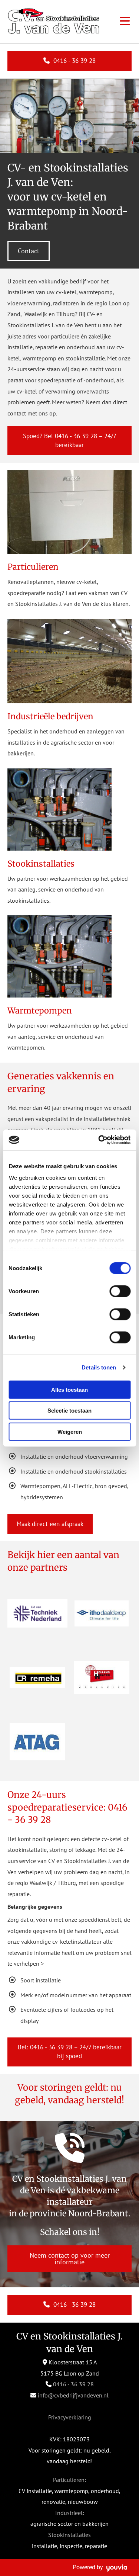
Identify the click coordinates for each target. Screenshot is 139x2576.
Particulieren (33, 567)
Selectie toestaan (69, 1411)
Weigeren (70, 1431)
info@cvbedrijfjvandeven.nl (73, 2395)
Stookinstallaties (41, 864)
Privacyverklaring (70, 2417)
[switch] (120, 1291)
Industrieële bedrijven (50, 716)
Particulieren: (69, 2480)
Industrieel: (70, 2513)
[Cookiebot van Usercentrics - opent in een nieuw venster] (99, 1140)
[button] (69, 61)
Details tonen (99, 1367)
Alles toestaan (69, 1389)
